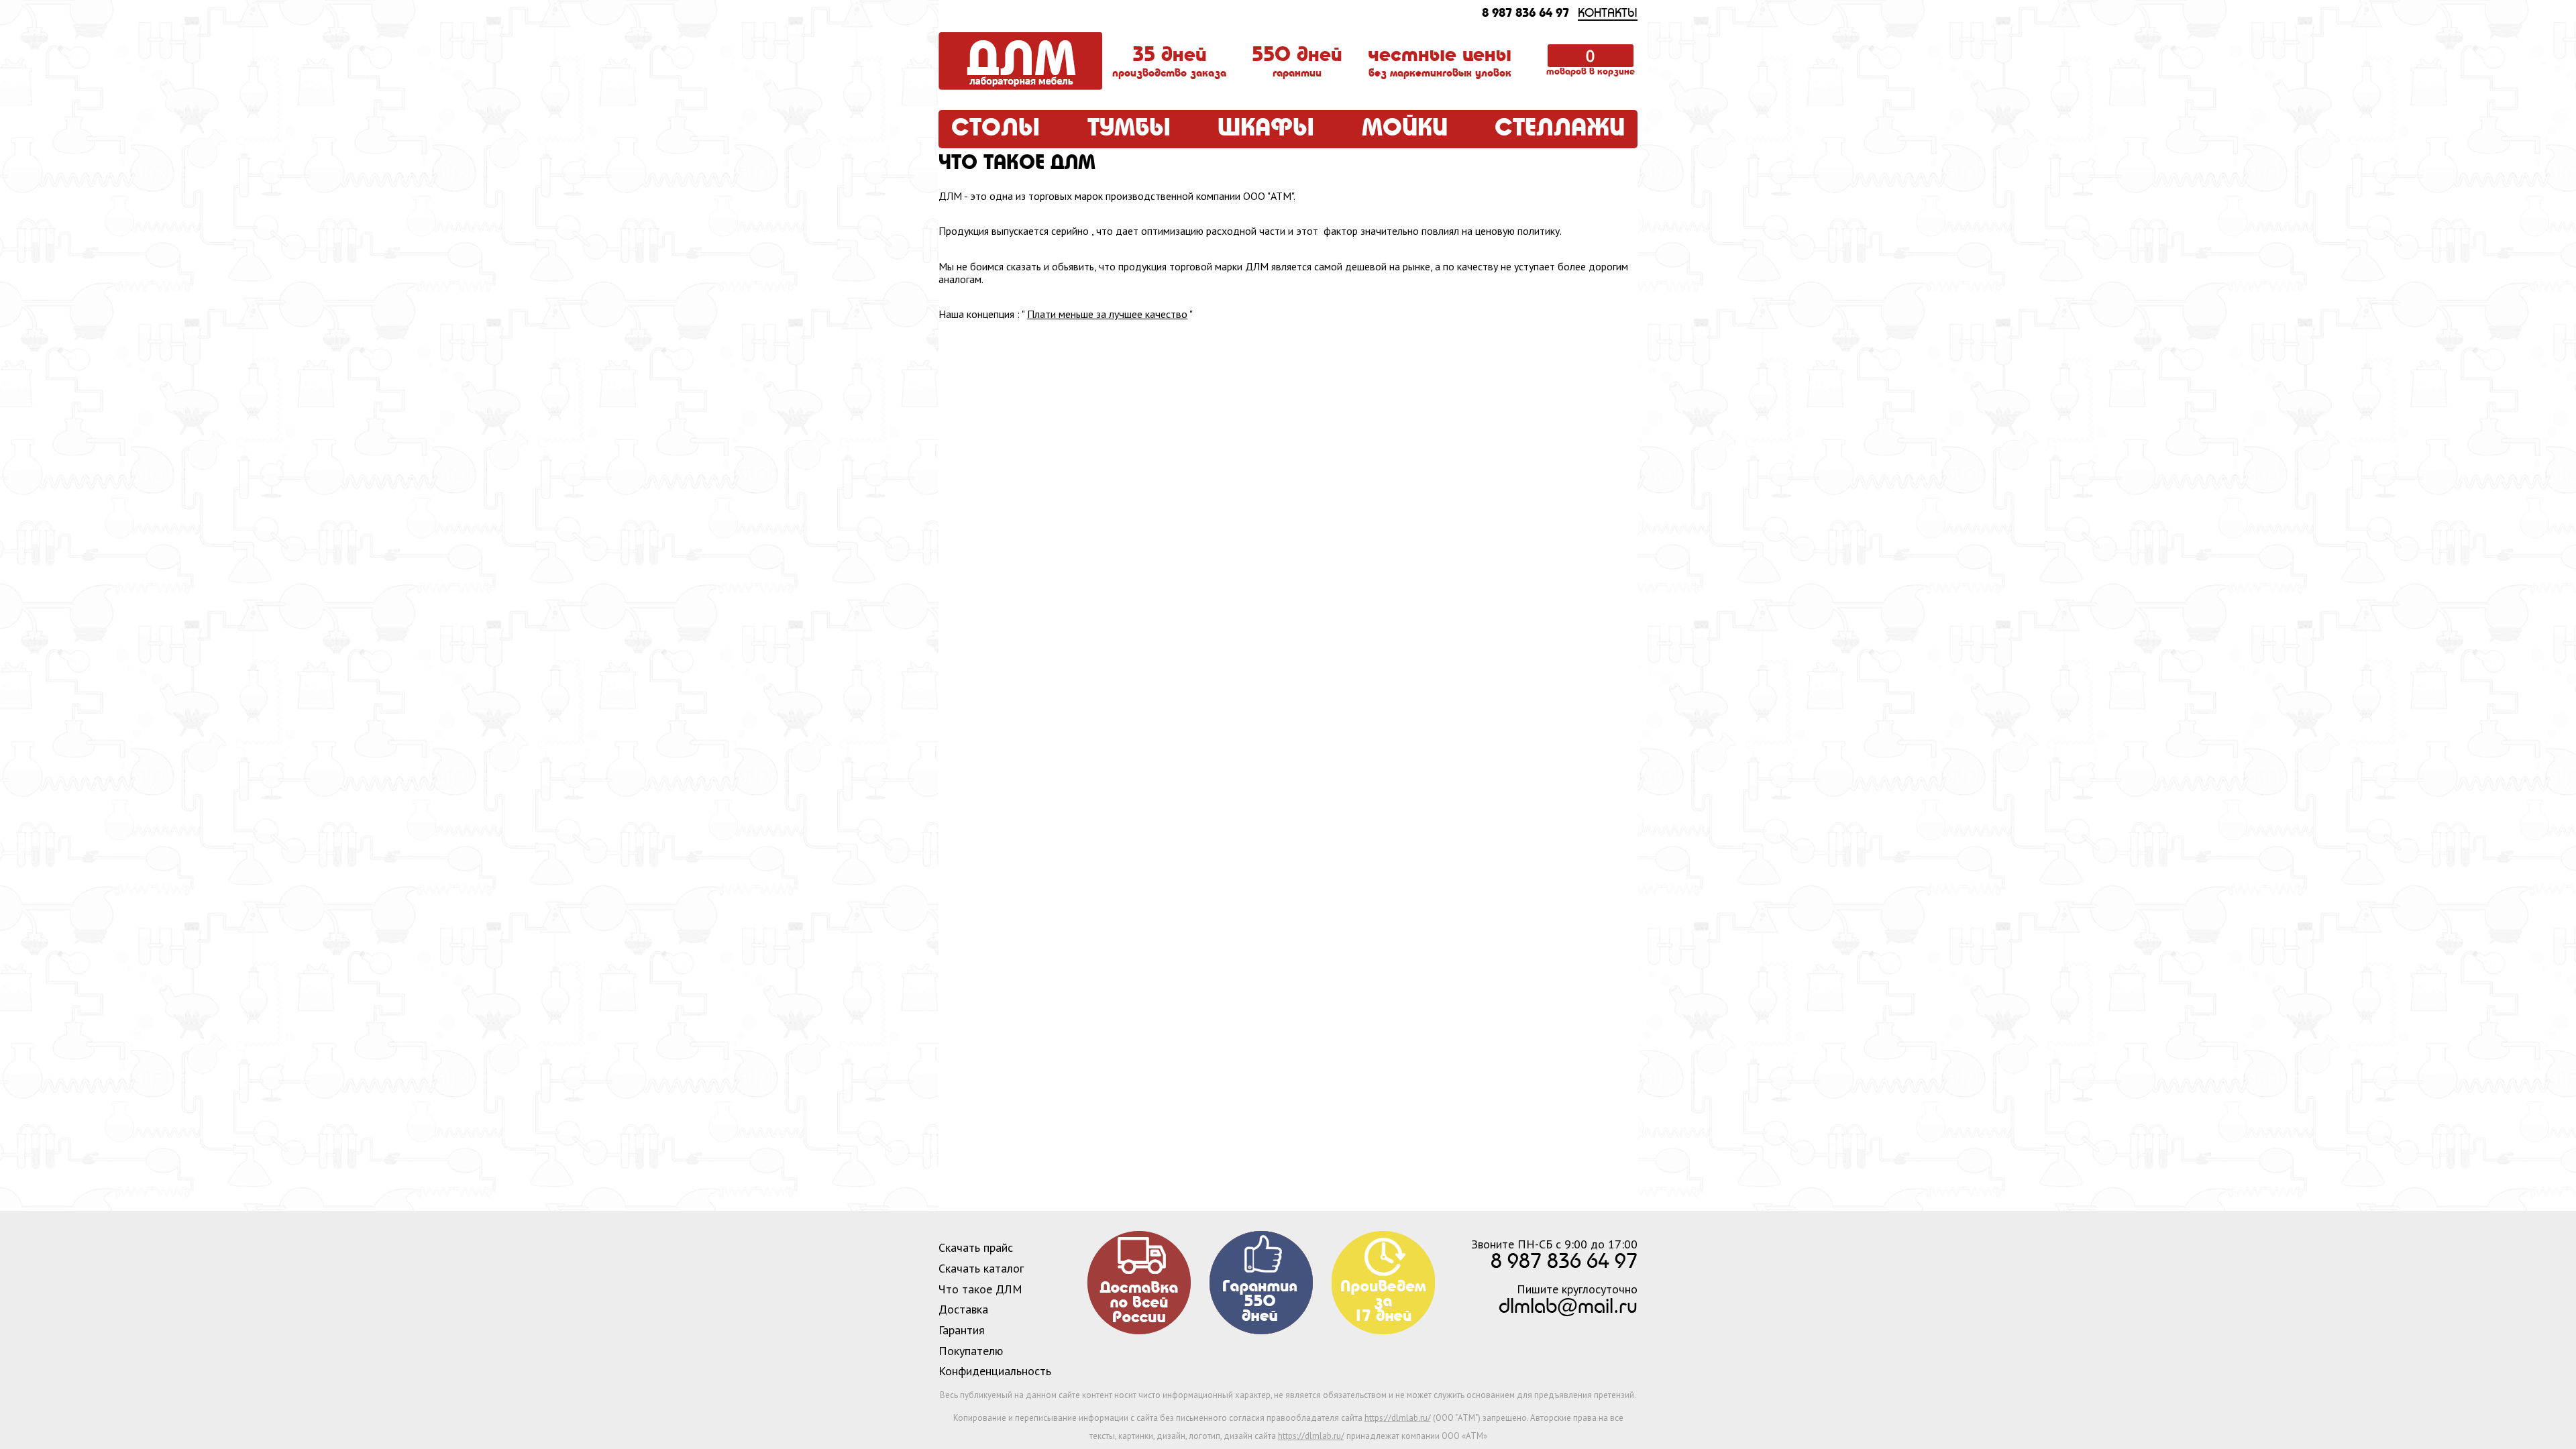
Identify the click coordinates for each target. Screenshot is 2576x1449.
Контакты (1608, 14)
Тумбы (1129, 129)
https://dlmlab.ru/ (1398, 1418)
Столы (996, 129)
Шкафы (1266, 129)
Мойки (1405, 129)
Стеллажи (1560, 129)
